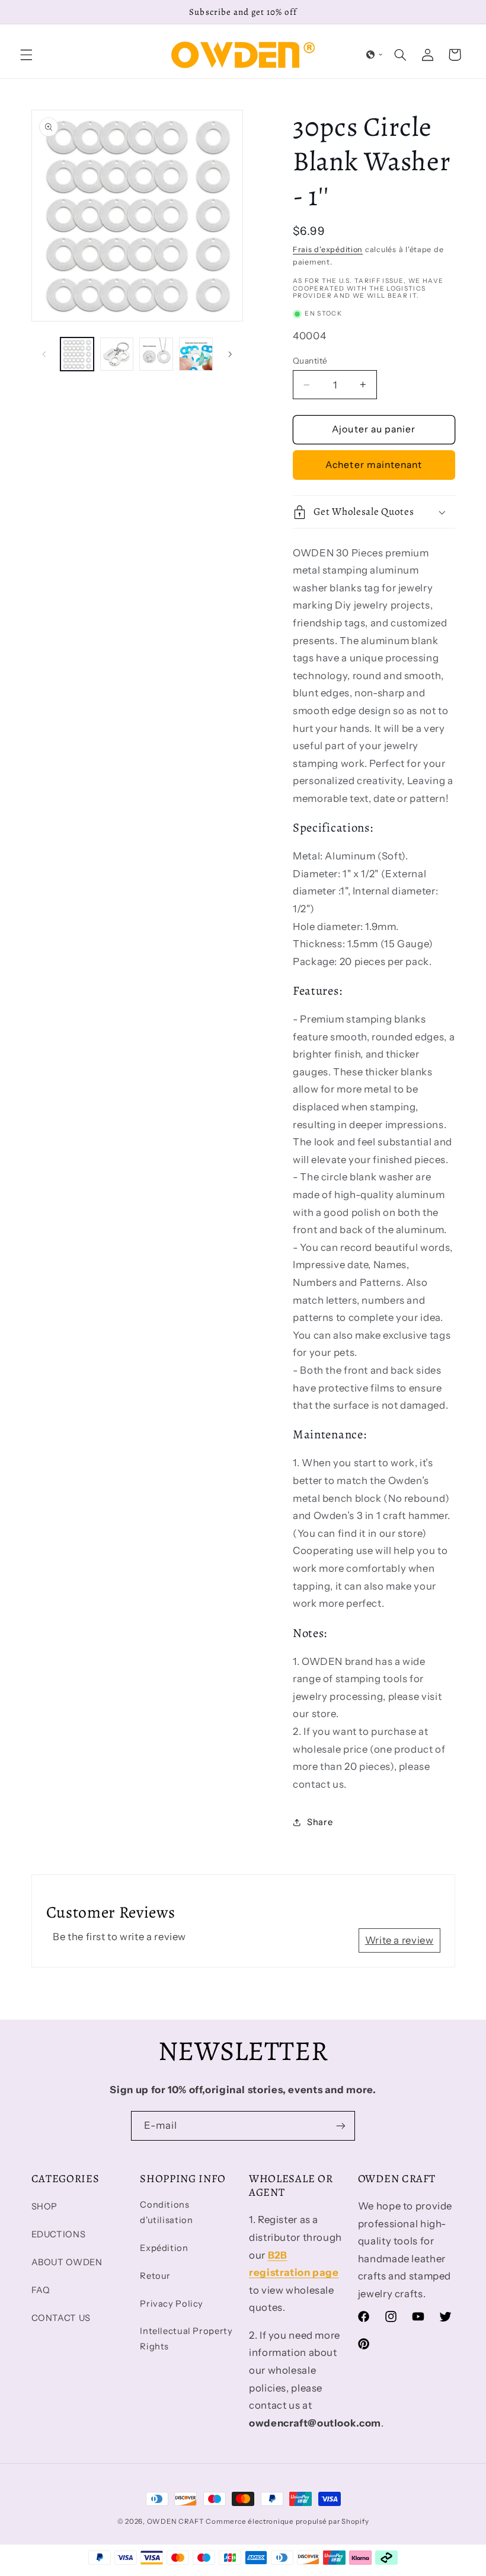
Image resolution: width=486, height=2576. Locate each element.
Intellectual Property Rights (186, 2339)
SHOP (45, 2206)
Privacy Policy (172, 2304)
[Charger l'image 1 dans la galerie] (77, 354)
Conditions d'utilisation (166, 2212)
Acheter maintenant (374, 465)
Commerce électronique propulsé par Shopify (287, 2521)
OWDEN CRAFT (175, 2521)
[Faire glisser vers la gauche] (44, 354)
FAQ (41, 2290)
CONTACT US (61, 2318)
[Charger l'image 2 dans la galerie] (117, 354)
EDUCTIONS (59, 2234)
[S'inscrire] (341, 2126)
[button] (26, 55)
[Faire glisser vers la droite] (230, 354)
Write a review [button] (399, 1940)
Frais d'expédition (328, 249)
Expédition (164, 2248)
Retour (155, 2276)
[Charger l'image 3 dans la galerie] (156, 354)
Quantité (310, 361)
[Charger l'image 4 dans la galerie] (196, 354)
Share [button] (320, 1822)
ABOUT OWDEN (67, 2262)
